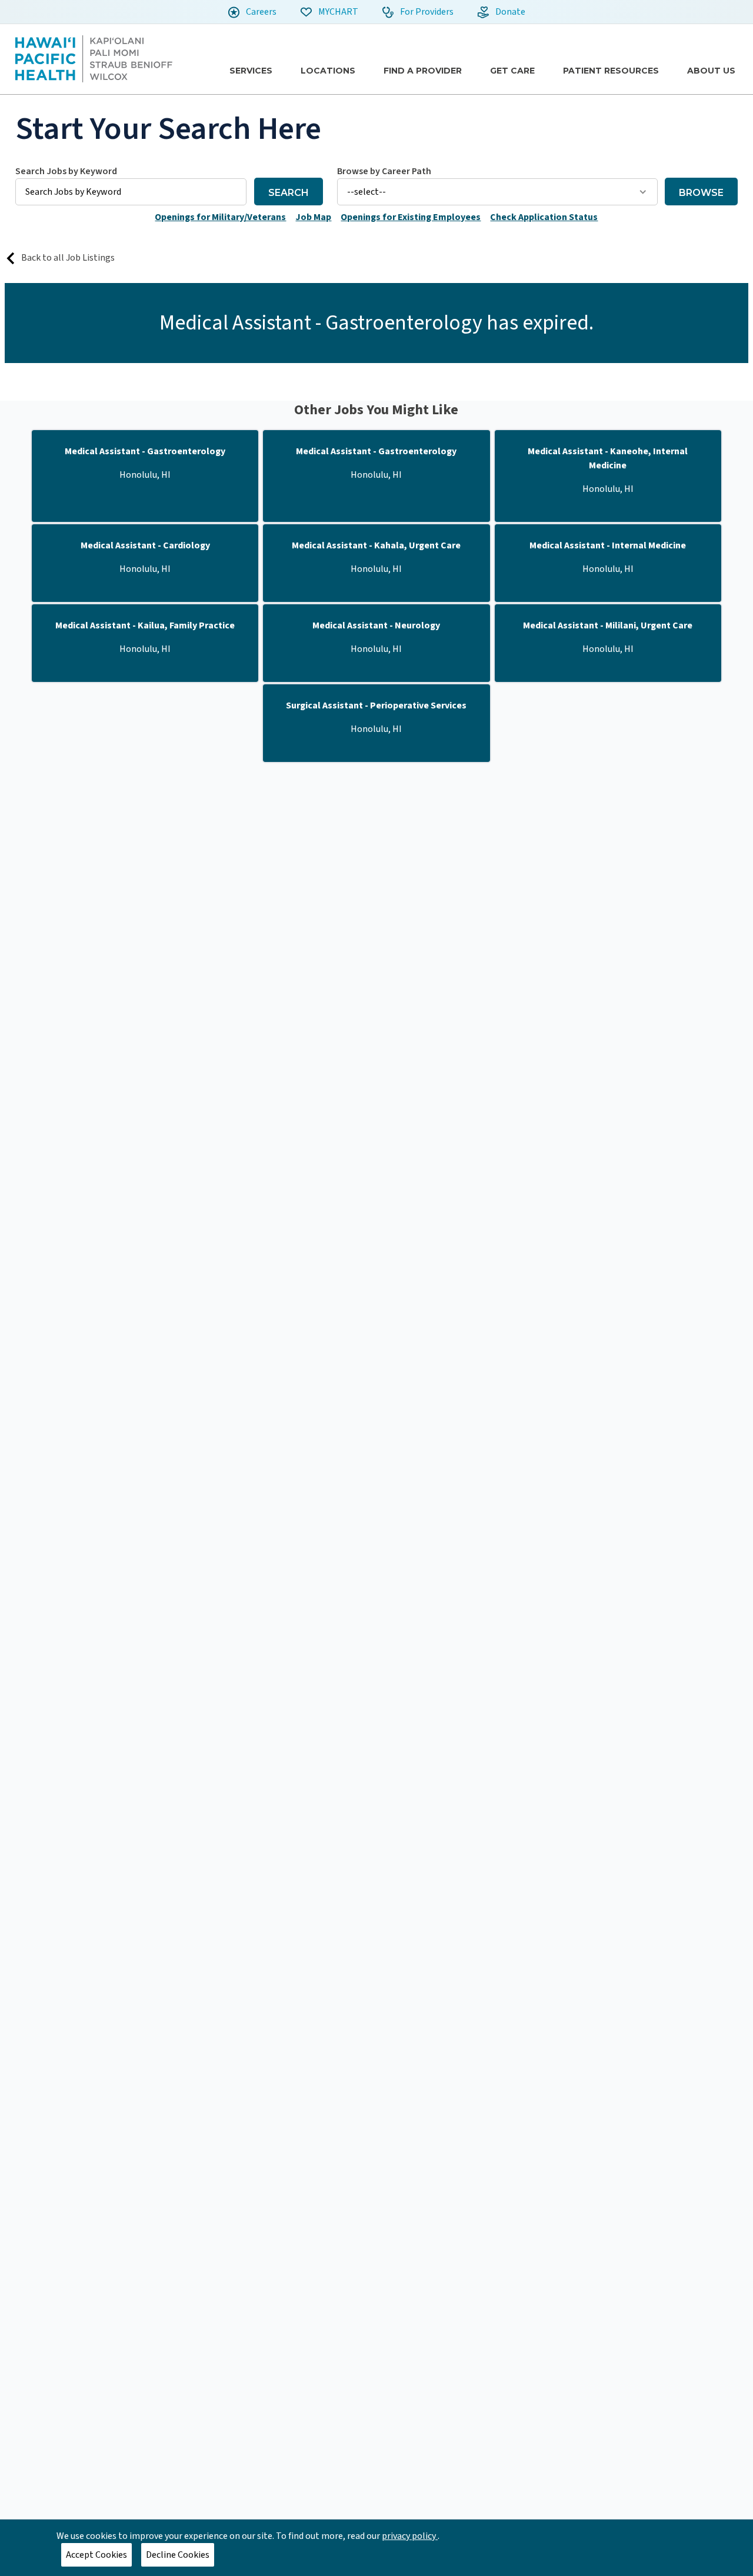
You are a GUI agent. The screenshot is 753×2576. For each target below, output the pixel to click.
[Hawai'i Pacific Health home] (94, 59)
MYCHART (337, 12)
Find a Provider (423, 71)
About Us (711, 71)
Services (251, 71)
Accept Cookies (96, 2555)
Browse (701, 193)
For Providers (426, 12)
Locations (328, 71)
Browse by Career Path (384, 171)
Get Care (512, 71)
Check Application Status (544, 217)
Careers (260, 12)
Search (289, 193)
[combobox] (131, 185)
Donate (509, 12)
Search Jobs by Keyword (66, 171)
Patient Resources (611, 71)
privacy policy (410, 2536)
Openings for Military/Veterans (220, 217)
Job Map (313, 217)
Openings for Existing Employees (411, 217)
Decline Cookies (178, 2555)
